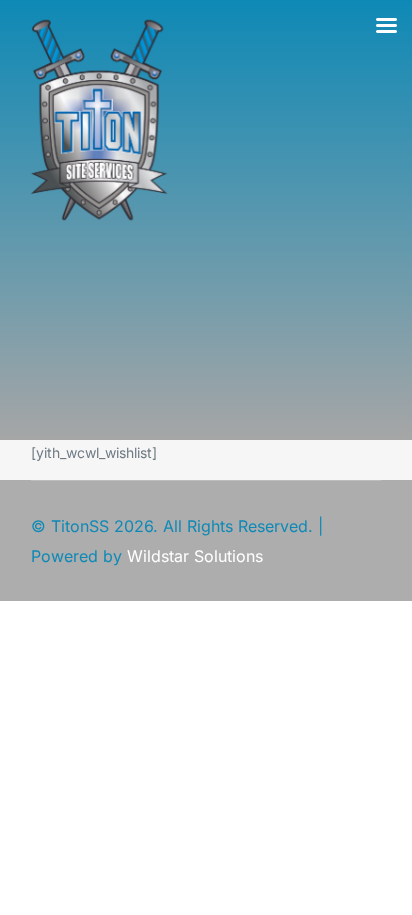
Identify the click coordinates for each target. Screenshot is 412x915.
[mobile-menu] (131, 340)
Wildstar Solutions (195, 556)
